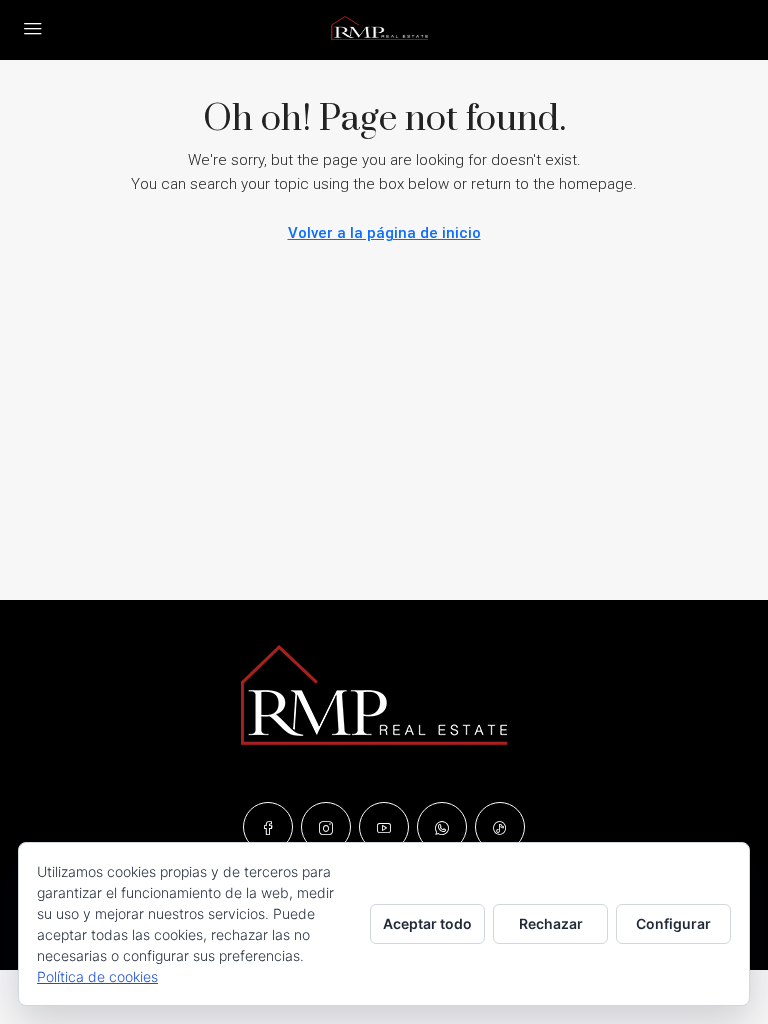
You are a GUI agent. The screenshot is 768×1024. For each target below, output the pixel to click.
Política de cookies (97, 976)
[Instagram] (326, 827)
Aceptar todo (427, 923)
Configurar (673, 923)
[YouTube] (384, 827)
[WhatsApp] (442, 827)
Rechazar (551, 923)
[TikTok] (500, 827)
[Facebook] (268, 827)
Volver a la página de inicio (384, 233)
